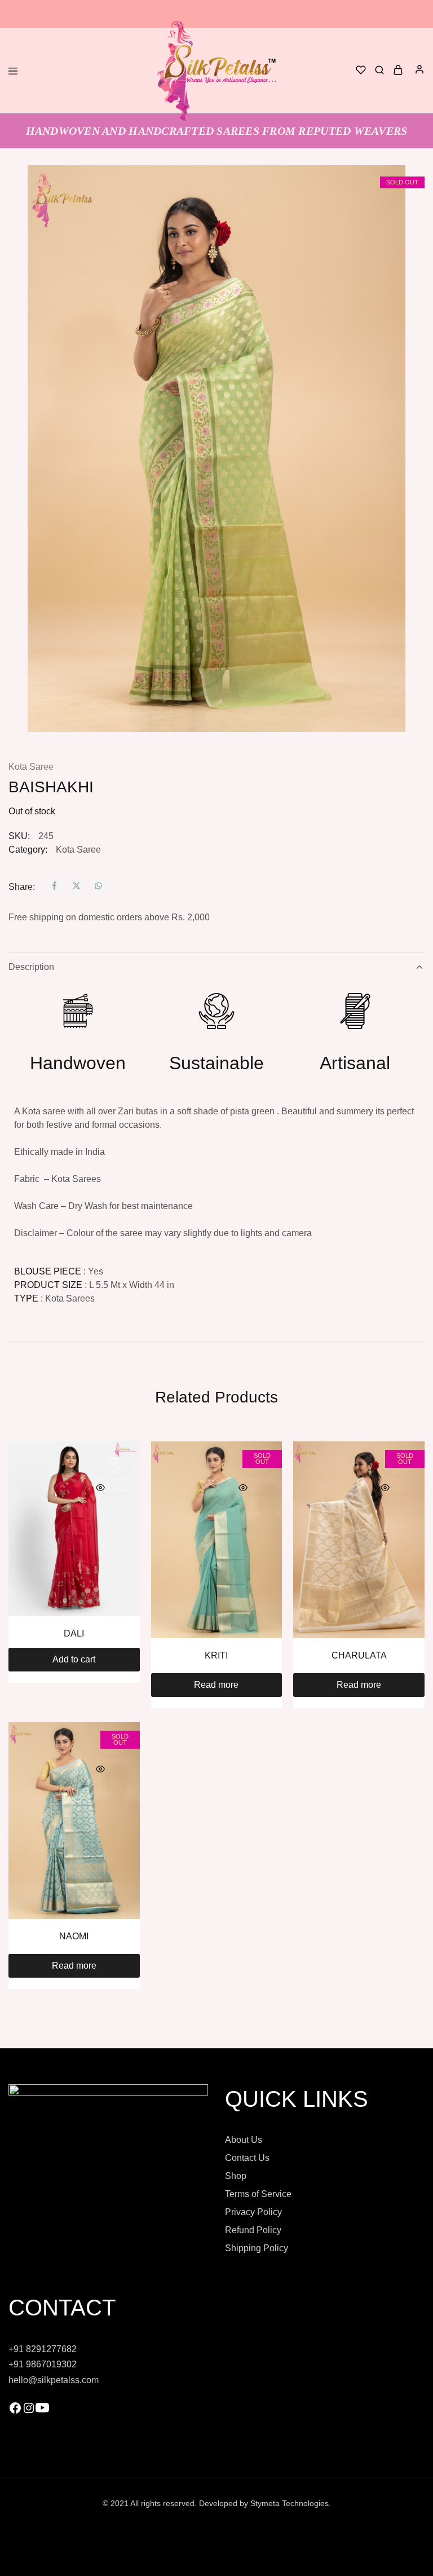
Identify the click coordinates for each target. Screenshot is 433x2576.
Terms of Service (258, 2194)
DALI (74, 1633)
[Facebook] (15, 2412)
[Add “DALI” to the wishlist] (114, 1462)
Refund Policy (253, 2230)
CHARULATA (359, 1655)
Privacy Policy (253, 2212)
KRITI (216, 1655)
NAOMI (74, 1936)
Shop (236, 2176)
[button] (74, 1660)
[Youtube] (42, 2412)
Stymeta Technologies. (291, 2503)
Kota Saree (31, 767)
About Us (244, 2140)
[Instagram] (29, 2412)
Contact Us (247, 2158)
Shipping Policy (257, 2248)
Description (31, 967)
